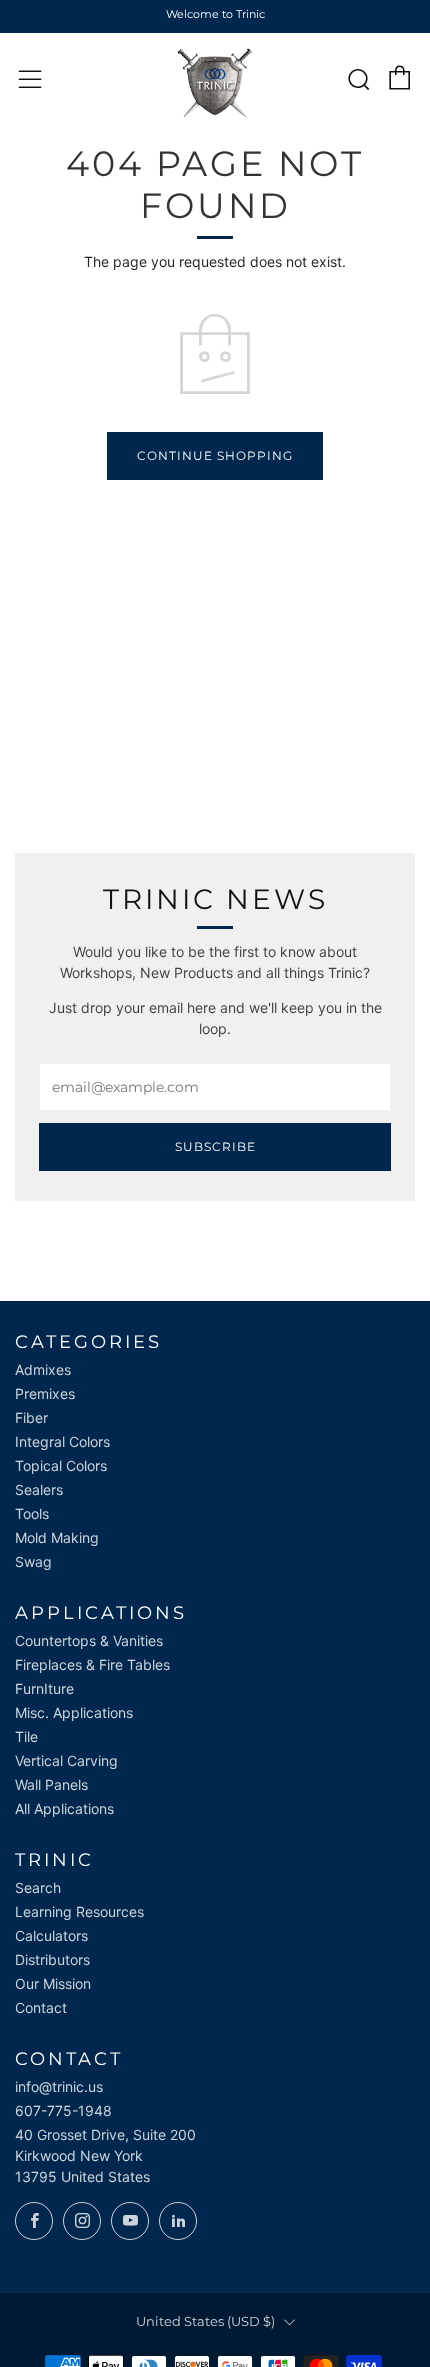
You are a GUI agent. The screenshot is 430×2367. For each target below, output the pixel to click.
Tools (32, 1513)
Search (38, 1887)
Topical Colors (61, 1465)
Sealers (39, 1489)
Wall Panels (51, 1784)
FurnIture (44, 1688)
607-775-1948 (63, 2110)
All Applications (64, 1808)
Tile (26, 1736)
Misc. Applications (74, 1712)
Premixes (45, 1393)
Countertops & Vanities (89, 1640)
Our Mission (53, 1983)
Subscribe (215, 1146)
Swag (33, 1561)
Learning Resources (79, 1911)
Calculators (51, 1935)
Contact (41, 2007)
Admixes (43, 1369)
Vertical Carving (66, 1760)
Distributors (52, 1959)
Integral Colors (62, 1441)
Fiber (31, 1417)
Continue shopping (215, 455)
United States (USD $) (205, 2321)
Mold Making (57, 1537)
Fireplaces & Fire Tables (92, 1664)
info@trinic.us (59, 2086)
